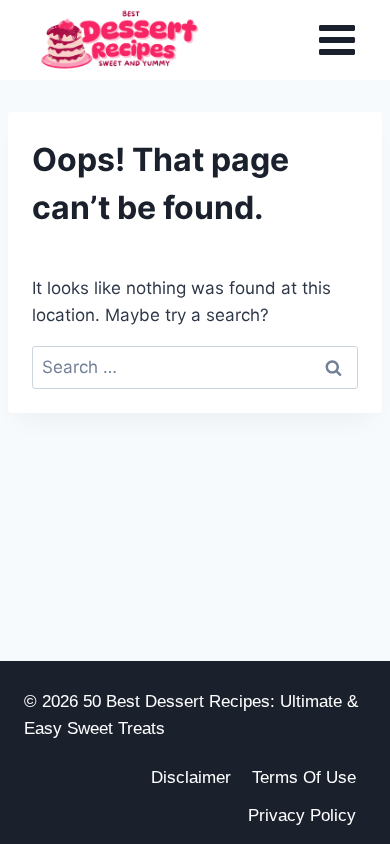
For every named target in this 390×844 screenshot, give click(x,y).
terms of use (304, 777)
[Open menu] (336, 39)
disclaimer (191, 777)
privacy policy (302, 815)
